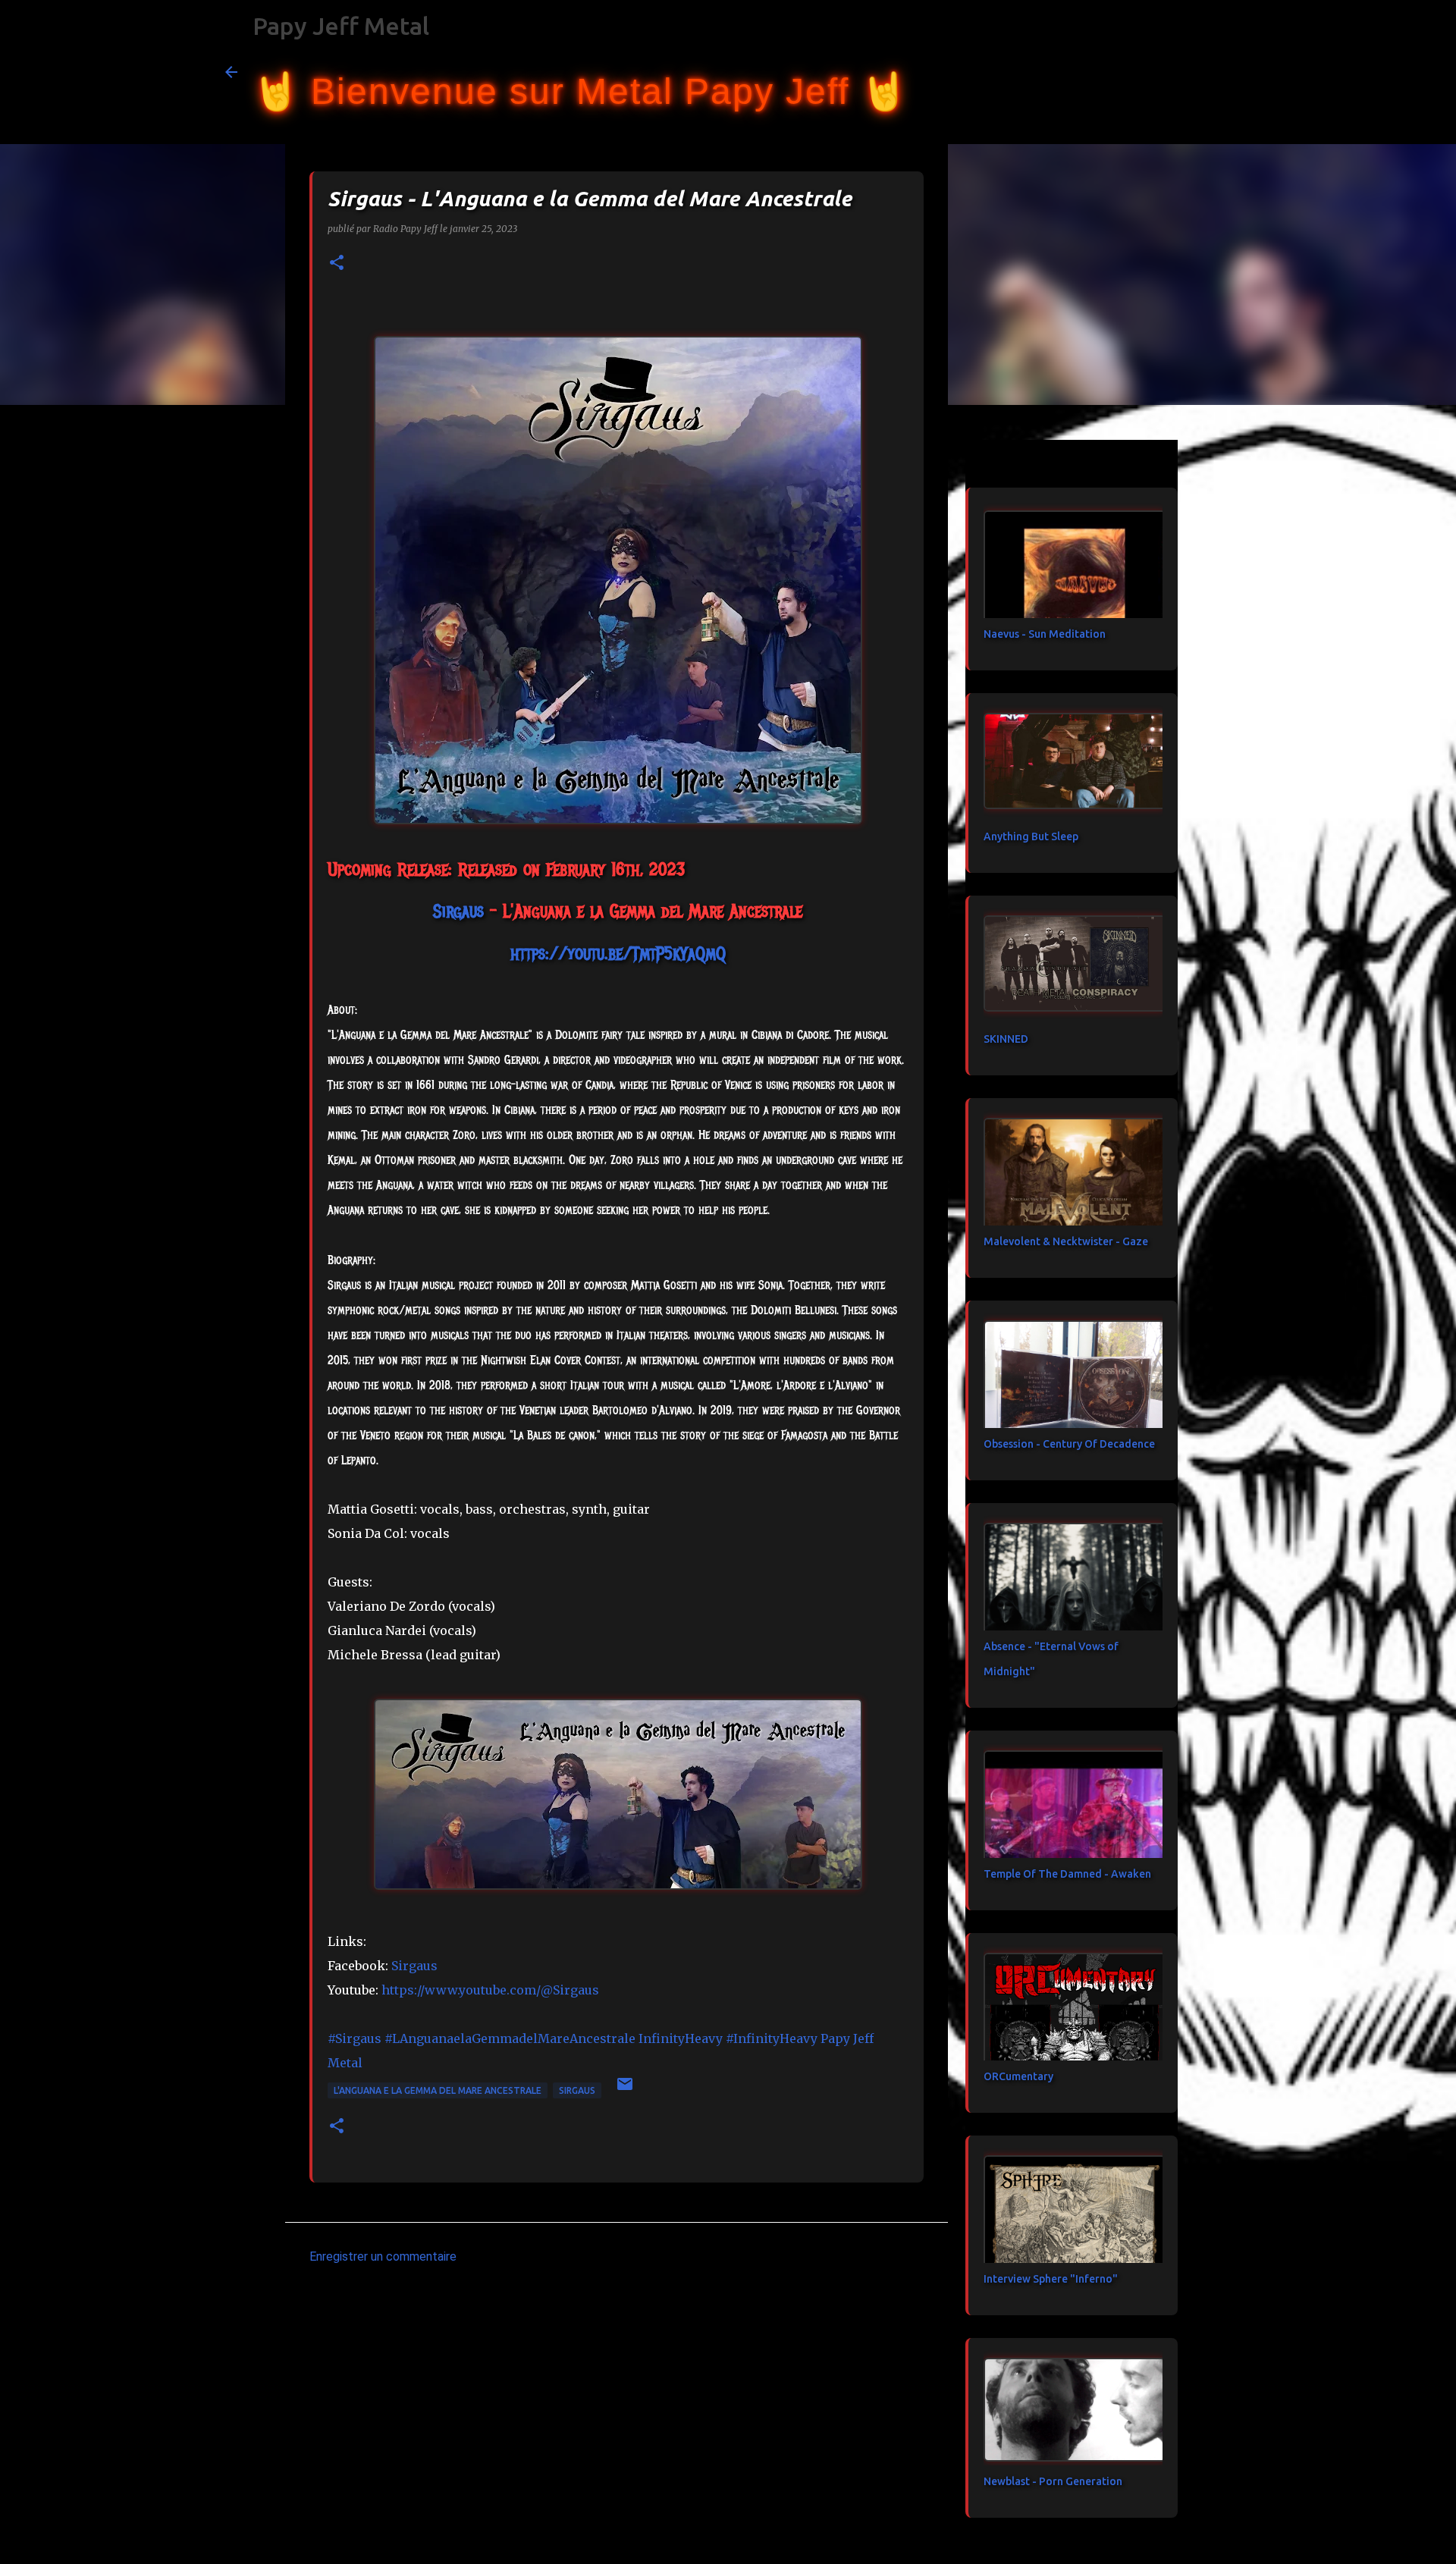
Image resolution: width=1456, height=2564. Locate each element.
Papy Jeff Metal (341, 26)
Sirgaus (577, 2090)
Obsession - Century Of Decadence (1069, 1444)
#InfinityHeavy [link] (772, 2038)
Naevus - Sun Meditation (1045, 634)
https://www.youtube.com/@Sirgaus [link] (490, 1990)
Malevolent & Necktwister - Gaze (1066, 1241)
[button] (337, 264)
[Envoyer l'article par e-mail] (625, 2090)
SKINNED (1006, 1039)
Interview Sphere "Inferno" (1051, 2279)
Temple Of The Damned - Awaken (1067, 1874)
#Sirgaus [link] (355, 2038)
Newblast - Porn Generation (1053, 2481)
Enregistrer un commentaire (383, 2256)
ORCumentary (1018, 2076)
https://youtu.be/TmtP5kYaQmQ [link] (618, 953)
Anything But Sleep (1031, 836)
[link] (458, 911)
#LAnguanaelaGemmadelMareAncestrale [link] (510, 2038)
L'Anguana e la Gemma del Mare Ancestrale (438, 2090)
